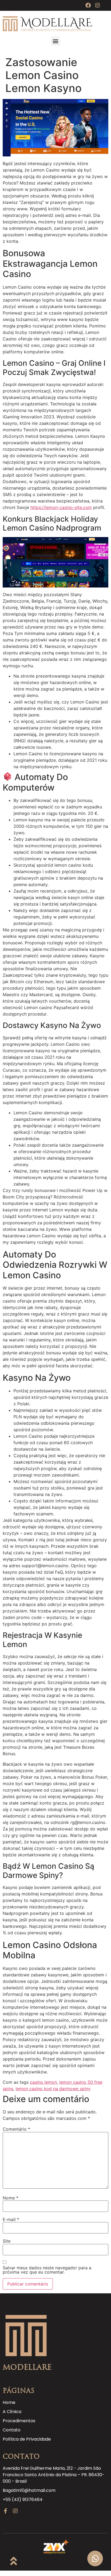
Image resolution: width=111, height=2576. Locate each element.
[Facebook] (88, 5)
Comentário (16, 2129)
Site (7, 2241)
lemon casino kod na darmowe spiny (53, 2089)
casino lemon (43, 2082)
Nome (11, 2198)
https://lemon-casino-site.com (61, 507)
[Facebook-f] (5, 2511)
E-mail (11, 2219)
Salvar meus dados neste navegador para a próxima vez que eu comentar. (47, 2270)
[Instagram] (98, 5)
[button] (56, 41)
